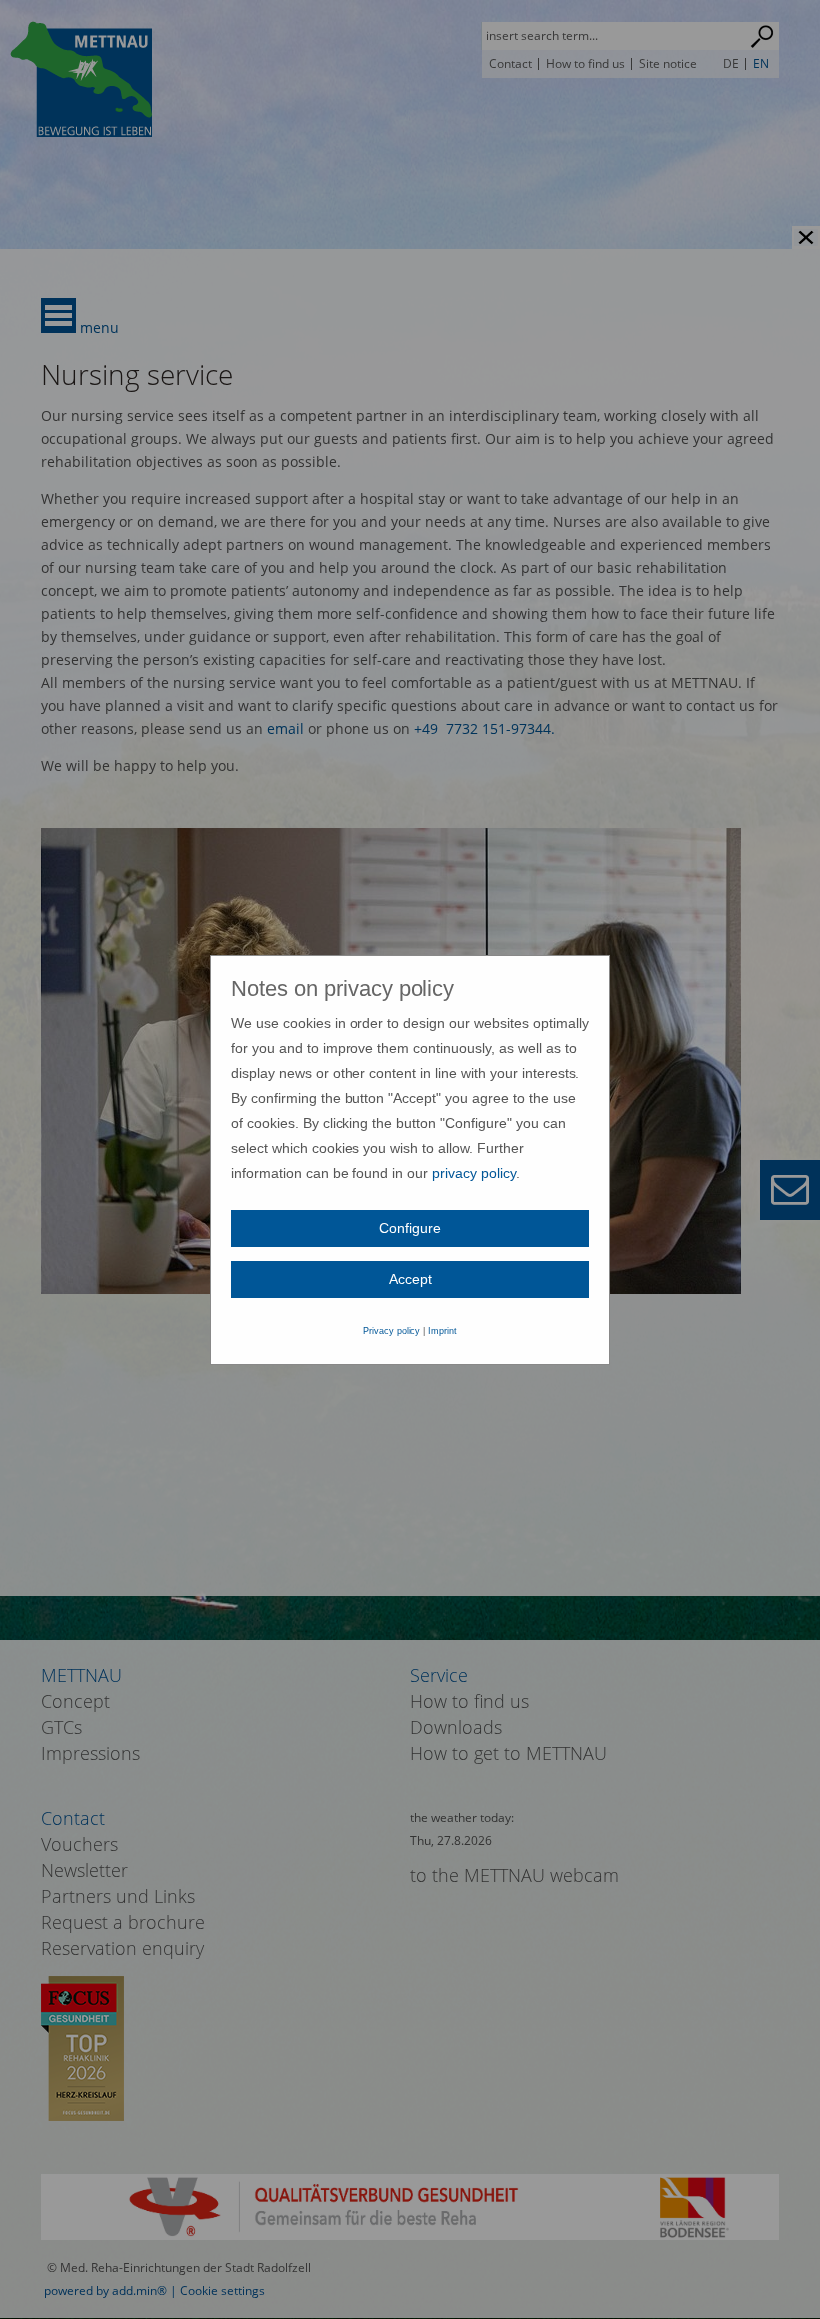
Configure (410, 1228)
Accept (410, 1279)
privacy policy (474, 1173)
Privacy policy (392, 1331)
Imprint (442, 1331)
